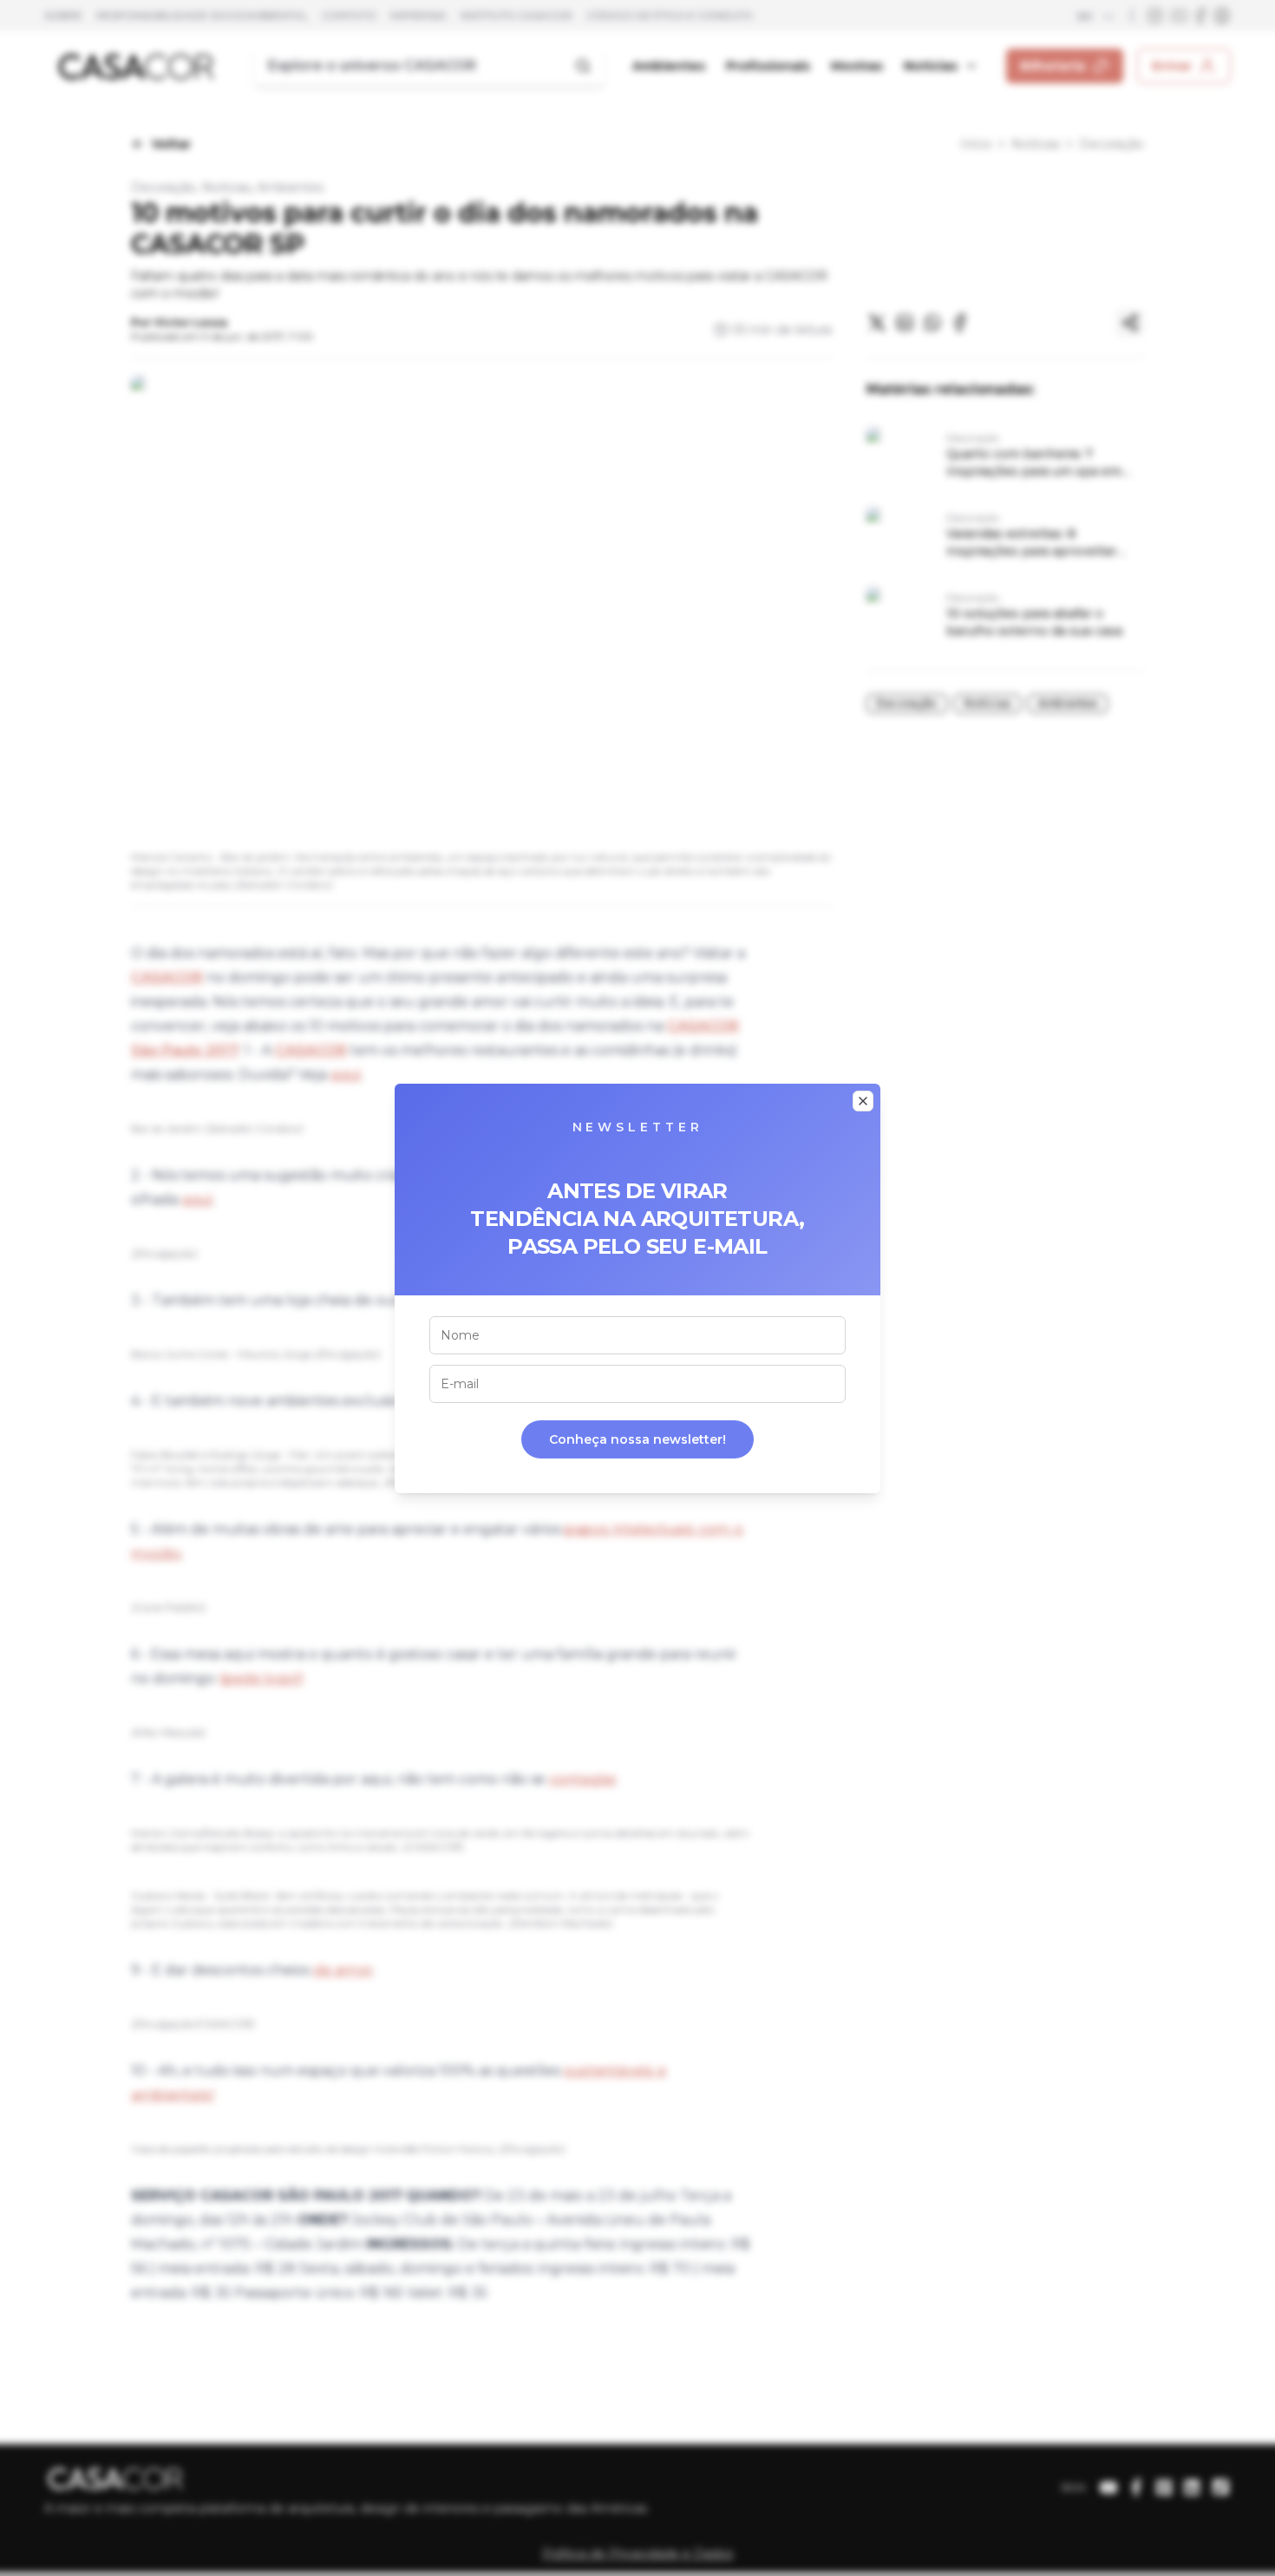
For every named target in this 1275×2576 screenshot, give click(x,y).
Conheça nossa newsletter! (637, 1439)
